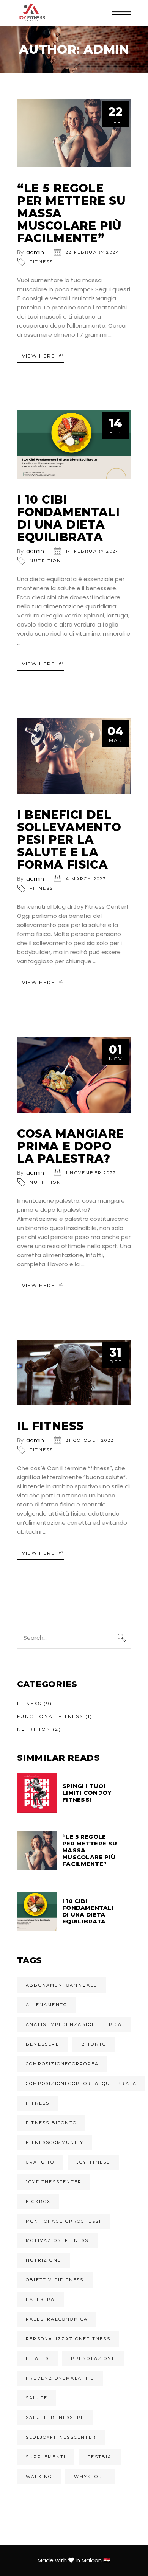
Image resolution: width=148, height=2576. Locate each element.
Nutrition (45, 561)
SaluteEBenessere (55, 2417)
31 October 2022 (90, 1440)
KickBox (38, 2201)
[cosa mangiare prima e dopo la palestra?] (74, 1075)
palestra (40, 2299)
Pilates (37, 2358)
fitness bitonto (51, 2123)
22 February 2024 (93, 252)
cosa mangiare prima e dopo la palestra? (71, 1146)
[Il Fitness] (74, 1373)
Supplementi (46, 2457)
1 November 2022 (91, 1173)
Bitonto (94, 2044)
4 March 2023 (86, 879)
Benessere (43, 2044)
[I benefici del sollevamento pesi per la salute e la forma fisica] (74, 756)
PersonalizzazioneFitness (68, 2339)
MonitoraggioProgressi (63, 2221)
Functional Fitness (50, 1716)
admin (35, 252)
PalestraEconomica (57, 2319)
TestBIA (100, 2457)
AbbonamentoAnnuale (61, 1985)
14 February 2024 (93, 551)
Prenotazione (93, 2358)
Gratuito (40, 2162)
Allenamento (46, 2005)
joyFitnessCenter (54, 2182)
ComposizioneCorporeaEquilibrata (81, 2083)
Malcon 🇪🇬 (96, 2560)
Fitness (41, 262)
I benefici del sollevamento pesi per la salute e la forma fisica (69, 840)
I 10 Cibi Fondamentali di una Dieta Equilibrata (68, 518)
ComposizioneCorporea (62, 2064)
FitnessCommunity (55, 2142)
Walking (39, 2477)
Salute (37, 2398)
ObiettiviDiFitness (55, 2280)
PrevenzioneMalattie (60, 2378)
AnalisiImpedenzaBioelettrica (74, 2024)
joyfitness (94, 2162)
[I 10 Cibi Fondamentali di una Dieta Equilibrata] (74, 445)
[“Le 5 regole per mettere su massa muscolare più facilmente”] (74, 133)
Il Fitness (50, 1426)
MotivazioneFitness (57, 2240)
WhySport (90, 2477)
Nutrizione (43, 2260)
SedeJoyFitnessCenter (61, 2437)
